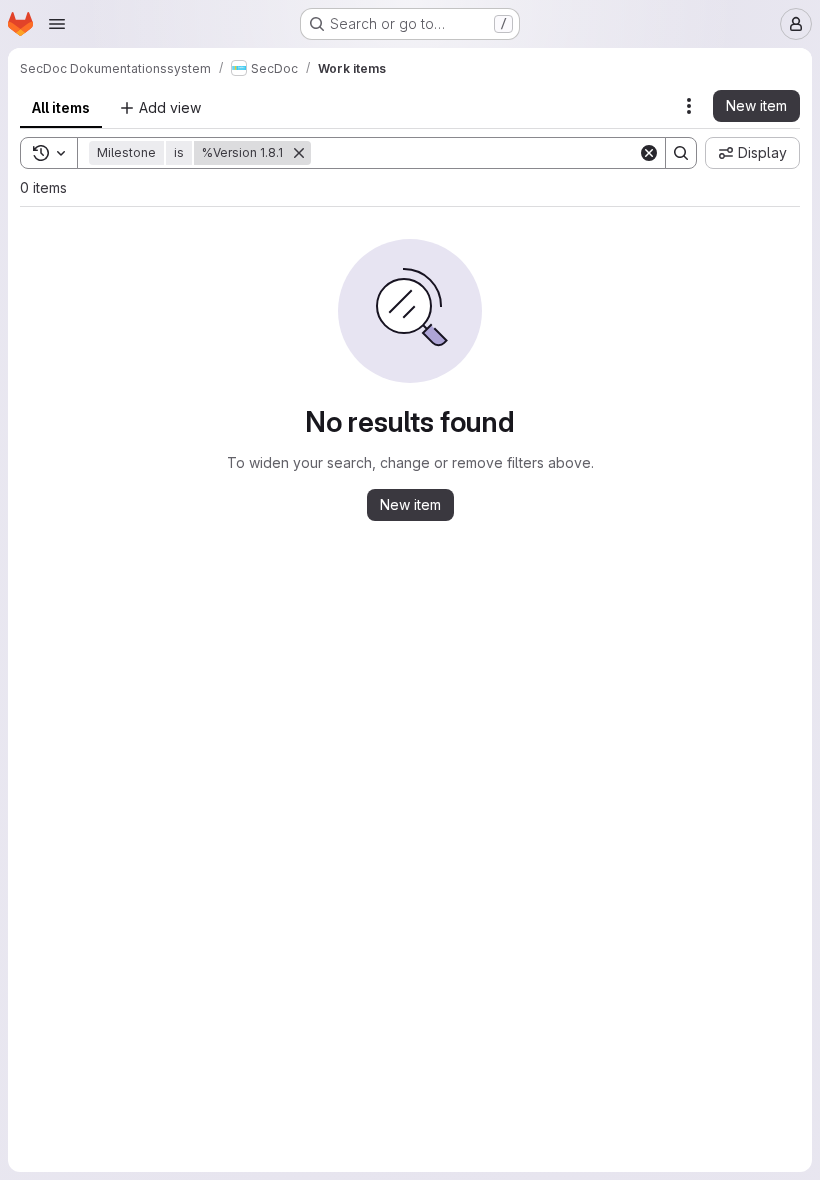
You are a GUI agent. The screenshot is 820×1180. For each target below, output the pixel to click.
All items (61, 107)
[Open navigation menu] (57, 24)
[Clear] (649, 153)
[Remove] (299, 153)
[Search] (681, 153)
